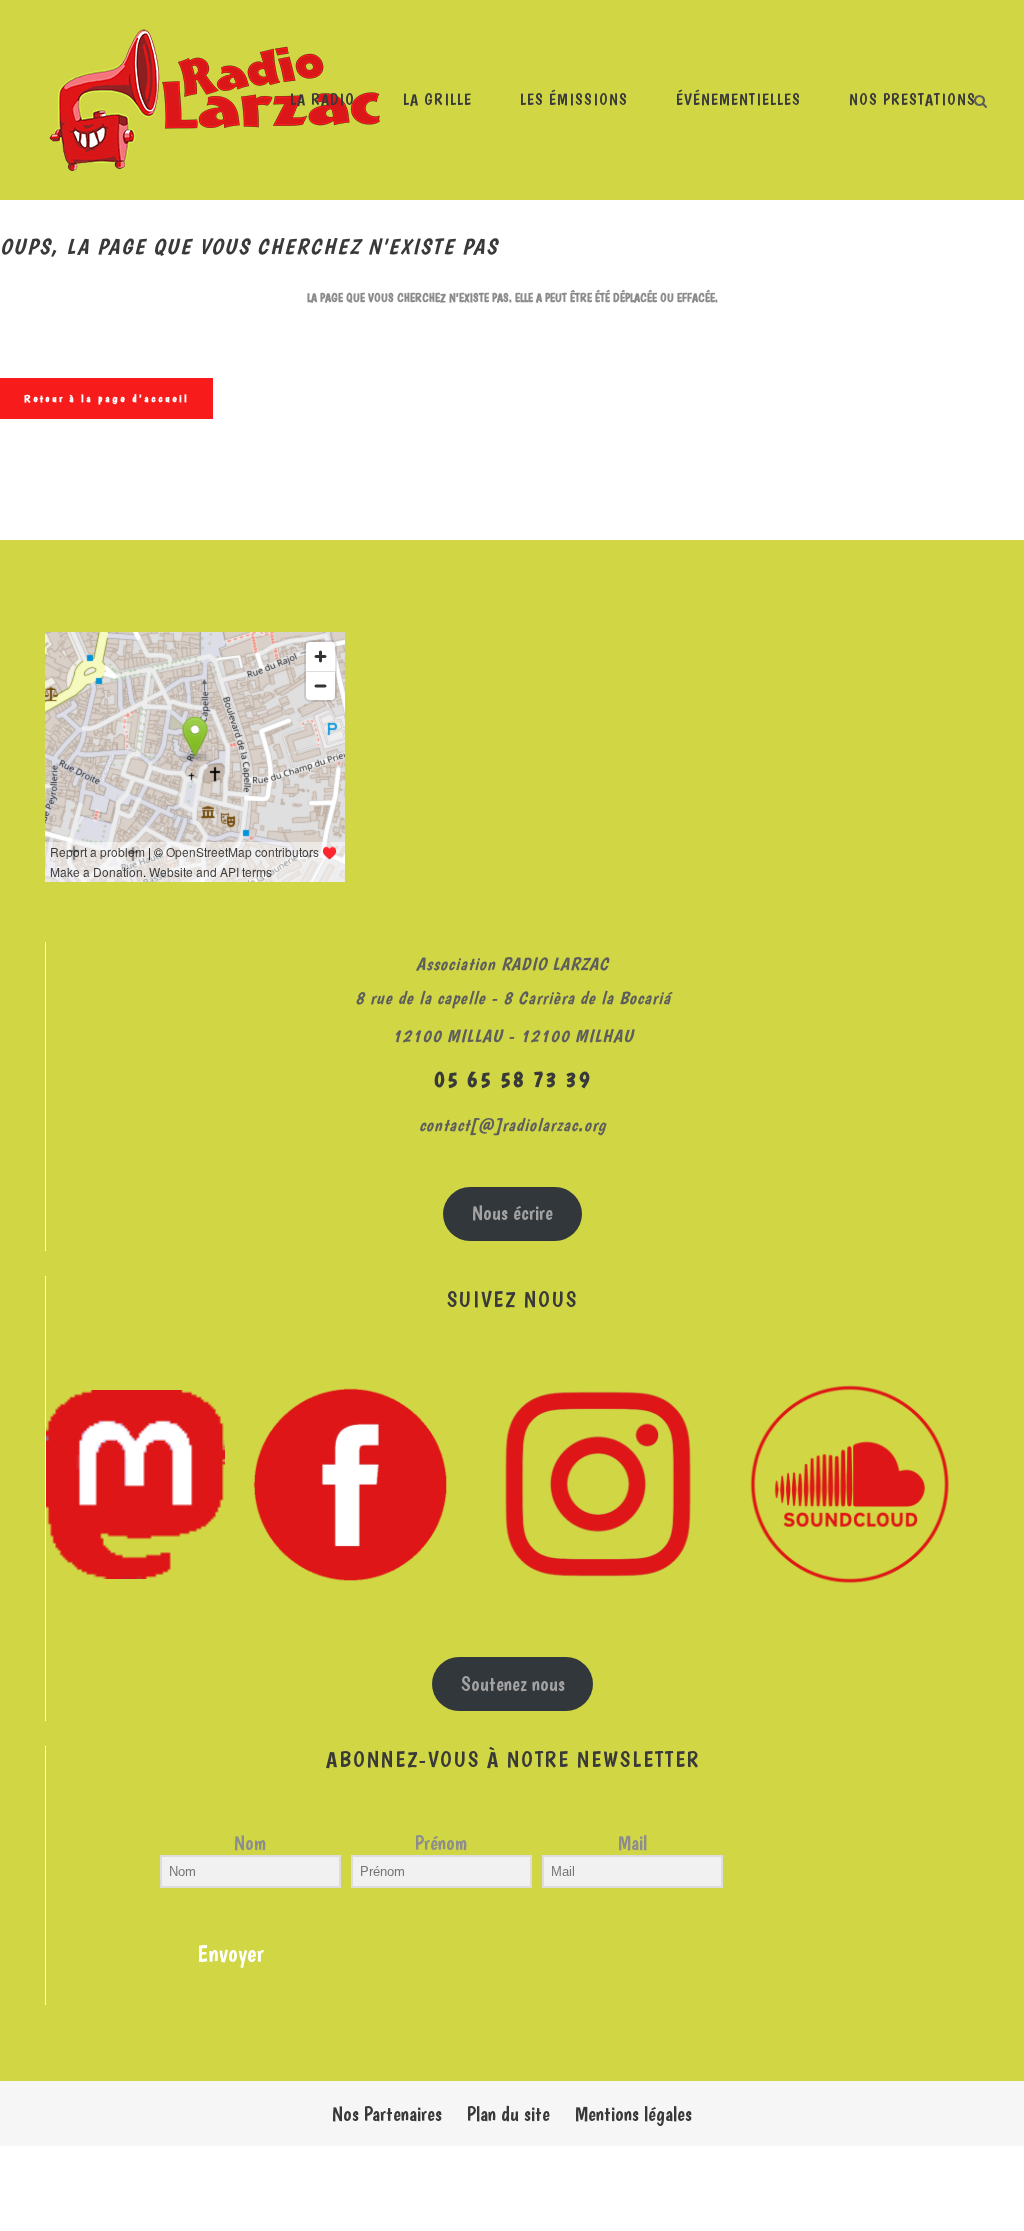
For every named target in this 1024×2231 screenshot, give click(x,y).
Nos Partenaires (387, 2114)
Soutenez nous (513, 1684)
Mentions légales (633, 2114)
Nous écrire (512, 1213)
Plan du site (508, 2114)
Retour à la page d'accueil (106, 398)
